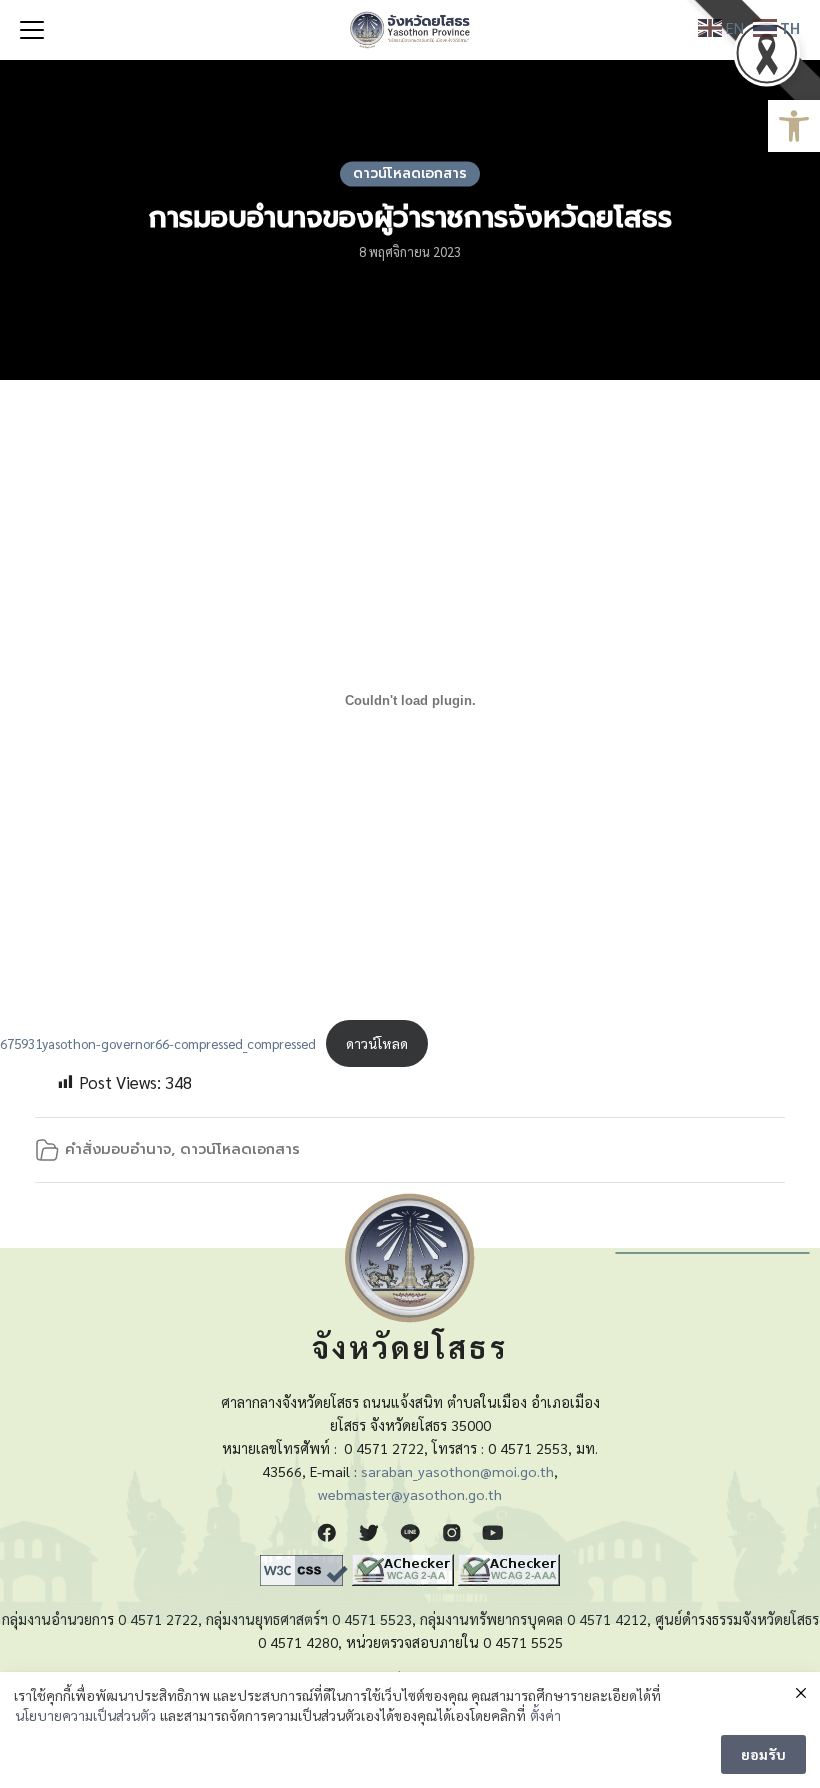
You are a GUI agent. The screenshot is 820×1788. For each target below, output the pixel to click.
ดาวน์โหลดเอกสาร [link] (410, 173)
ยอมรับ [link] (763, 1754)
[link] (794, 126)
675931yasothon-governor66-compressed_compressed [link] (158, 1043)
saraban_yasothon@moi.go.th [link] (457, 1471)
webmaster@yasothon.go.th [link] (410, 1494)
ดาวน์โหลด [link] (377, 1043)
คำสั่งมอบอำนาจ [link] (118, 1149)
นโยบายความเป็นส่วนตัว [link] (85, 1715)
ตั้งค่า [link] (545, 1715)
